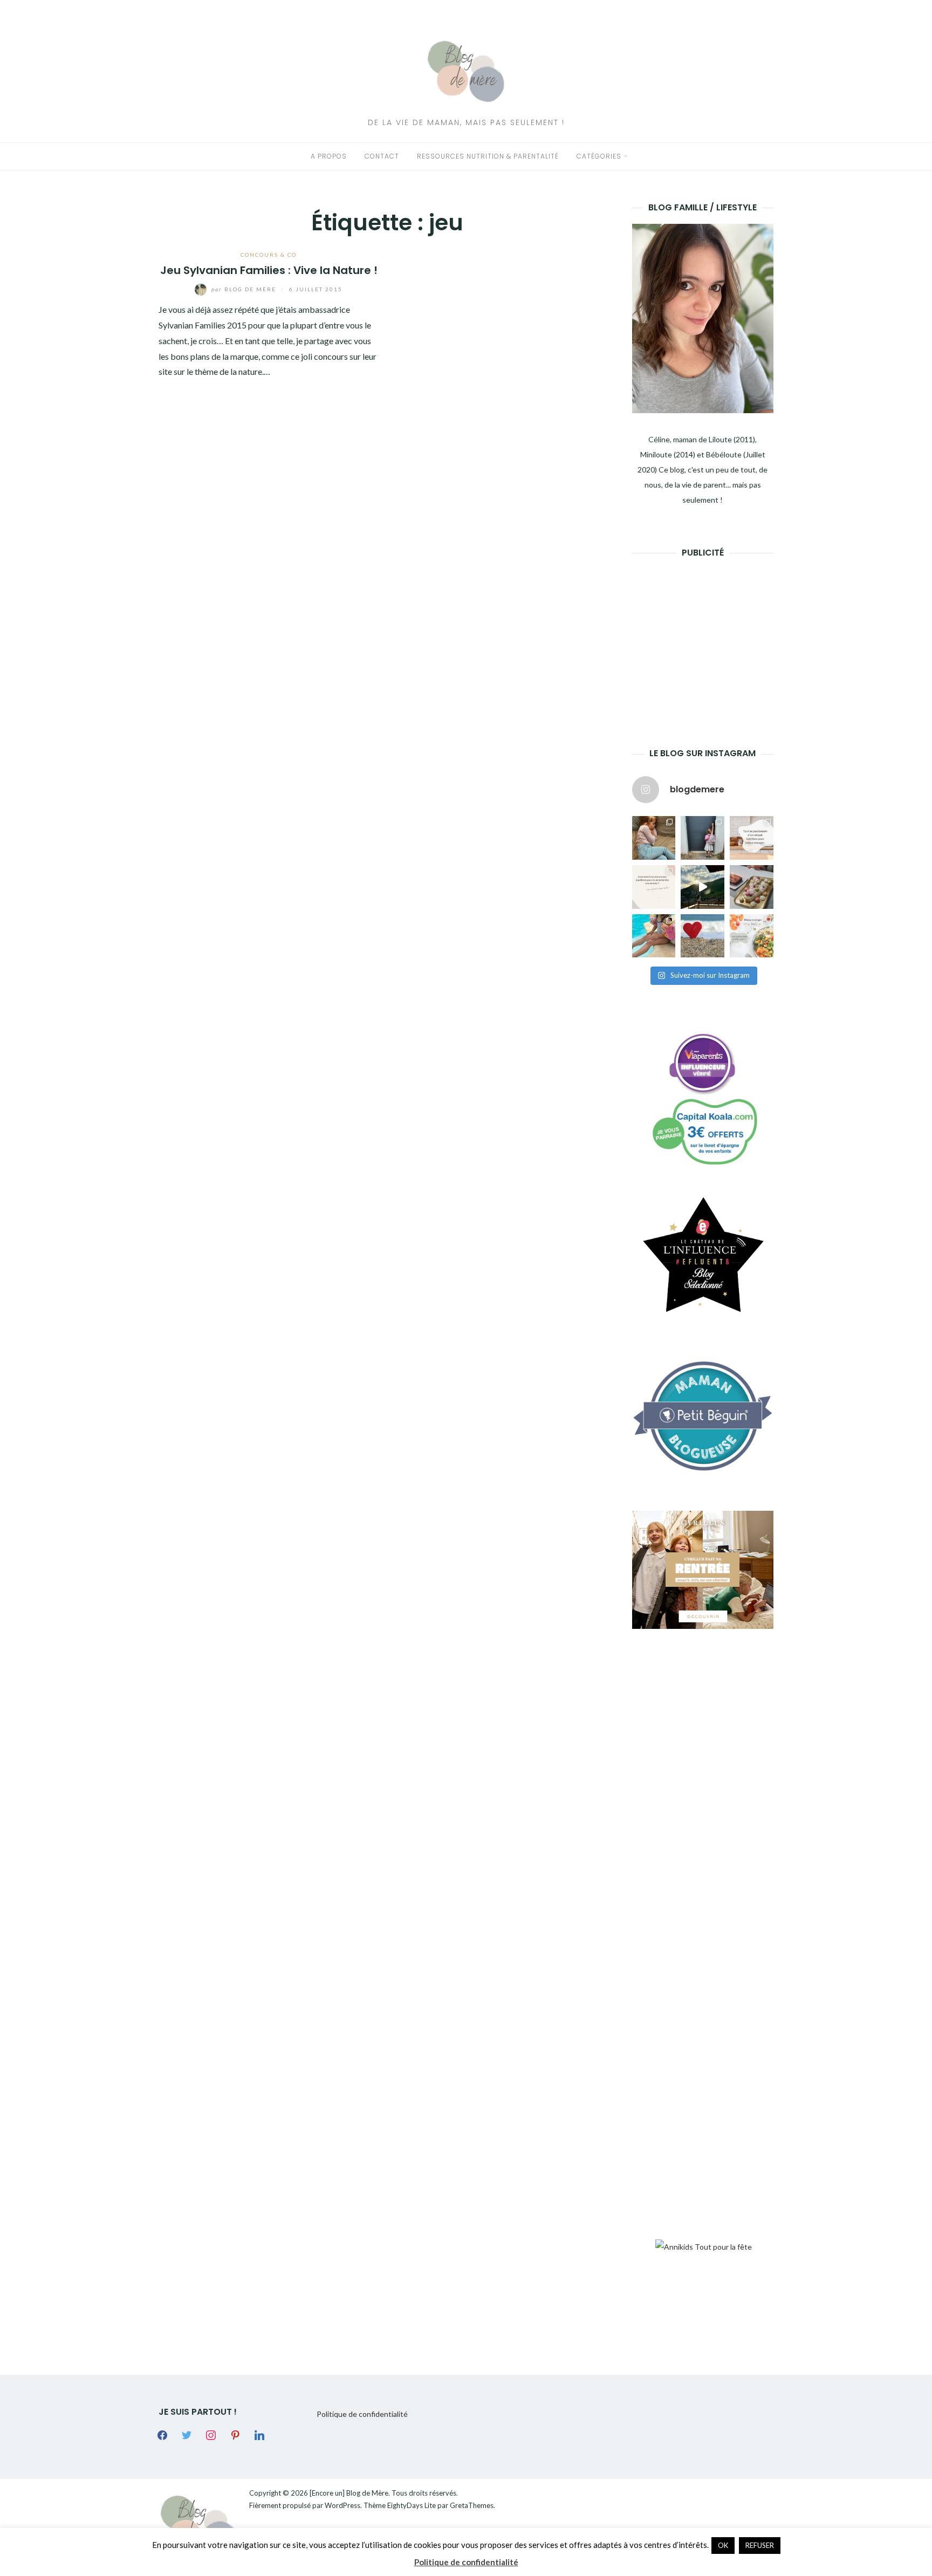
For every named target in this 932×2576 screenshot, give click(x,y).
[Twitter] (187, 2434)
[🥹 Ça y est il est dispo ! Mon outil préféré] (654, 887)
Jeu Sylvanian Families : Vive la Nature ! (269, 270)
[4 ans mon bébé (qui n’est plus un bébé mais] (752, 887)
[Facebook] (162, 2434)
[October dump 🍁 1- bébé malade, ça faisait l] (654, 838)
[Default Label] (235, 2434)
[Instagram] (211, 2434)
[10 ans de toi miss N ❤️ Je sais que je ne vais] (703, 887)
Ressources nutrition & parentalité (488, 156)
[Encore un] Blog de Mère (349, 2493)
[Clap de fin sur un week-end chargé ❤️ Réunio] (654, 936)
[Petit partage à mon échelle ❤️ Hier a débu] (703, 936)
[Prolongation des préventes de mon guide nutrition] (752, 936)
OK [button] (723, 2545)
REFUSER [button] (760, 2545)
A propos (329, 156)
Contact (382, 156)
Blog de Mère (245, 289)
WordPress (342, 2505)
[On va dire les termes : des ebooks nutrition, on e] (752, 838)
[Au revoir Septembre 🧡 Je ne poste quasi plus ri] (703, 838)
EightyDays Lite (412, 2505)
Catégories (599, 156)
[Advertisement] (713, 636)
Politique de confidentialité (362, 2414)
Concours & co (269, 255)
